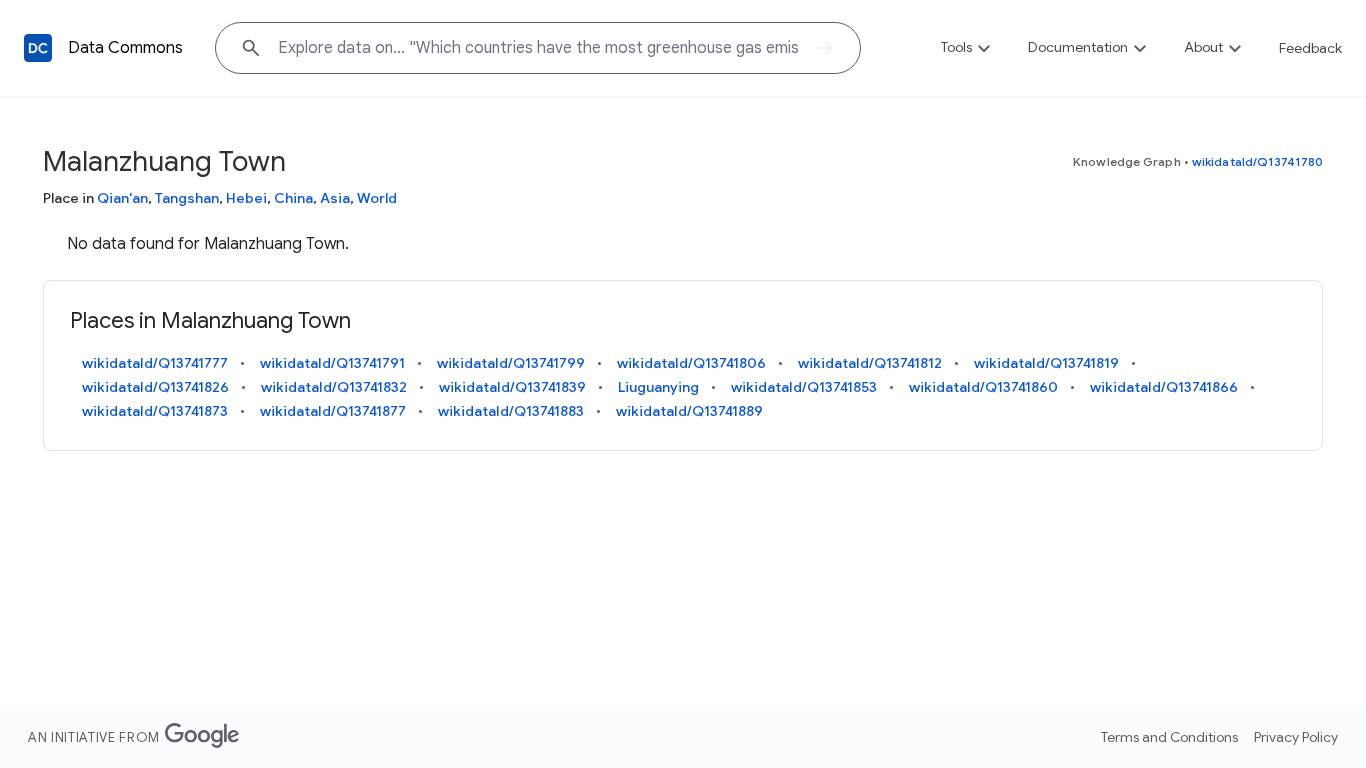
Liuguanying (658, 387)
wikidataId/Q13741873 (155, 411)
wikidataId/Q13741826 (155, 387)
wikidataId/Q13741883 (511, 411)
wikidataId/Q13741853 (804, 387)
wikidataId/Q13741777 (155, 363)
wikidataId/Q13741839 (512, 387)
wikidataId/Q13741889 (689, 411)
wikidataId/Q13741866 (1164, 387)
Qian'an (122, 198)
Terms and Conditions (1169, 737)
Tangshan (187, 198)
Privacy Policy (1296, 737)
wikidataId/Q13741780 (1257, 161)
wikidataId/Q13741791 (332, 363)
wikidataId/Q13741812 (870, 363)
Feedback (1310, 48)
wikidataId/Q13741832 (334, 387)
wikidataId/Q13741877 (333, 411)
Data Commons (125, 48)
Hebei (246, 198)
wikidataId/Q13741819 (1046, 363)
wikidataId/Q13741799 (511, 363)
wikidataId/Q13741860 (983, 387)
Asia (335, 198)
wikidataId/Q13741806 (691, 363)
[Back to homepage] (38, 48)
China (293, 198)
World (377, 198)
